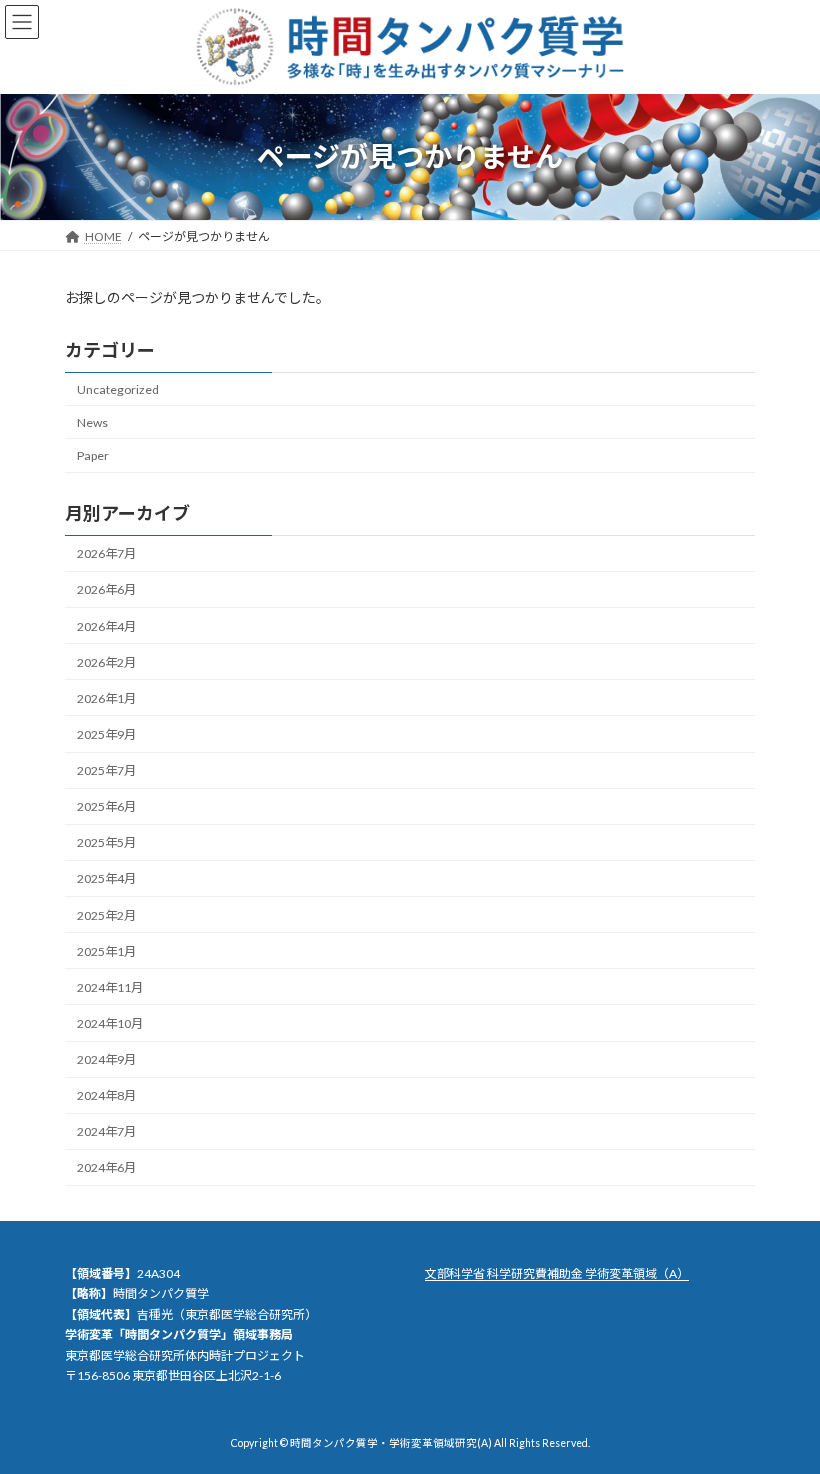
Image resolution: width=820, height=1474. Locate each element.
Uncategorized (118, 389)
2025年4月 (106, 878)
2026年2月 (106, 662)
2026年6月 (106, 589)
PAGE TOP (782, 1409)
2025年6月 (106, 806)
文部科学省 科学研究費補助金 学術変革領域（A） (557, 1273)
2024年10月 (110, 1023)
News (92, 422)
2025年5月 (106, 842)
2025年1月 (106, 951)
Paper (93, 455)
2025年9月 (106, 734)
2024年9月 (106, 1059)
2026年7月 (106, 553)
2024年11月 (110, 987)
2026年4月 (106, 625)
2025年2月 (106, 914)
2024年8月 (106, 1095)
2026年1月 (106, 698)
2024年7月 (106, 1131)
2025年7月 (106, 770)
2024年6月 (106, 1167)
